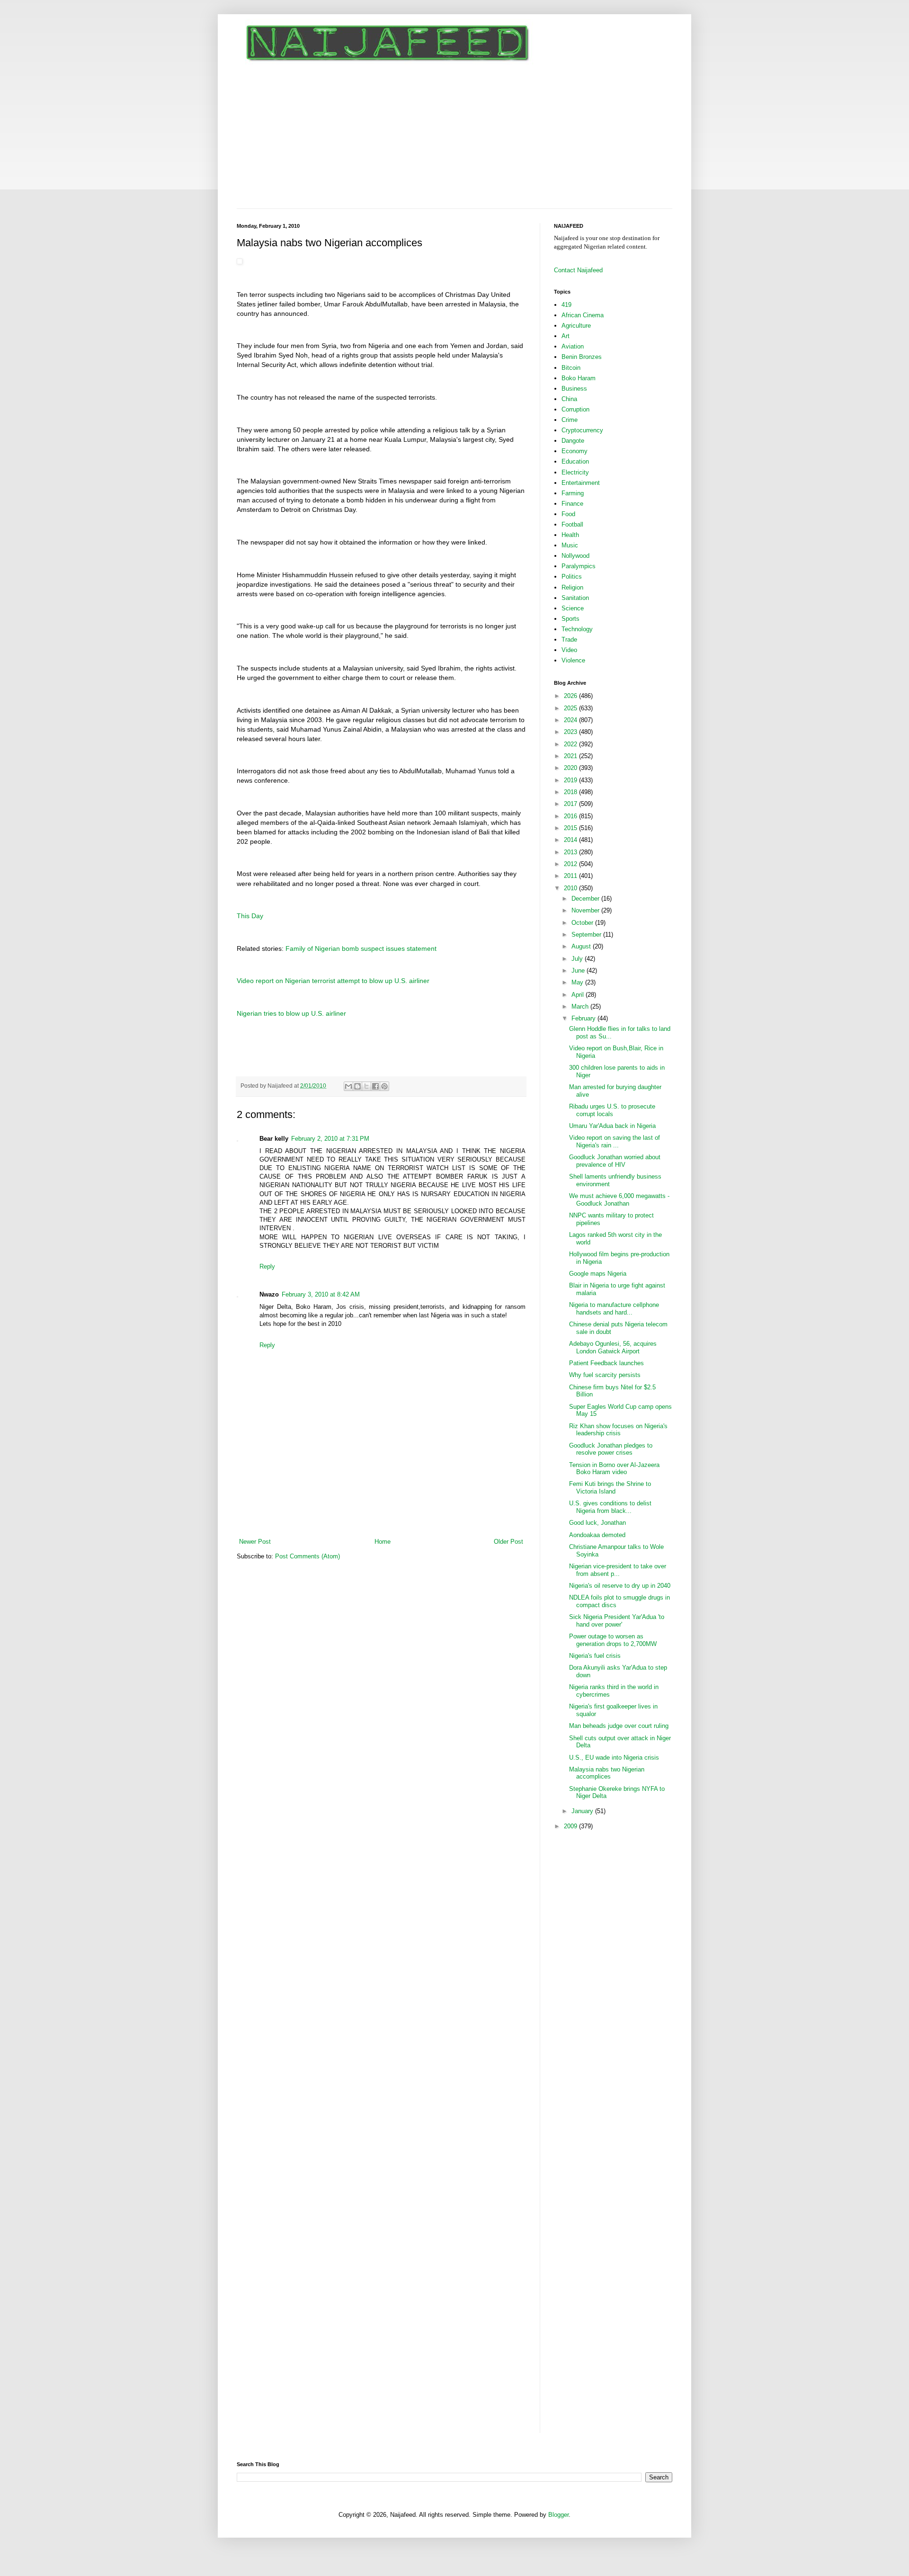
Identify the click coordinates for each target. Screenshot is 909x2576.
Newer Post (255, 1542)
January (583, 1811)
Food (568, 514)
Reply (267, 1266)
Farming (573, 493)
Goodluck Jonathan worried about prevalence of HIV (615, 1161)
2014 (571, 840)
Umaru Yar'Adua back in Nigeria (612, 1126)
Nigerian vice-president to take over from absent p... (618, 1570)
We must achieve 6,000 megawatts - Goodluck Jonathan (619, 1200)
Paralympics (579, 566)
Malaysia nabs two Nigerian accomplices (607, 1773)
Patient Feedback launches (606, 1363)
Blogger (558, 2515)
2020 (571, 768)
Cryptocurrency (582, 430)
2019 (571, 780)
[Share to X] (366, 1086)
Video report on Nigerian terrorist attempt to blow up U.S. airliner (333, 981)
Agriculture (576, 326)
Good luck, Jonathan (597, 1523)
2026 (571, 696)
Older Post (508, 1542)
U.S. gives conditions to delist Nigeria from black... (610, 1507)
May (578, 982)
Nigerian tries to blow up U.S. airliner (291, 1013)
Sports (570, 619)
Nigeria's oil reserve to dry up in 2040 (620, 1586)
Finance (572, 504)
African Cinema (583, 315)
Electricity (575, 472)
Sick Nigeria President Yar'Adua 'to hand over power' (617, 1621)
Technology (577, 629)
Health (570, 535)
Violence (573, 660)
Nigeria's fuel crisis (595, 1656)
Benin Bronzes (582, 357)
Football (572, 524)
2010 (571, 888)
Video (569, 650)
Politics (572, 577)
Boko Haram (579, 378)
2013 (571, 852)
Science (573, 608)
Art (566, 336)
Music (570, 545)
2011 (571, 876)
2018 (571, 792)
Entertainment (581, 483)
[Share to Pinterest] (384, 1086)
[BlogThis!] (357, 1086)
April (579, 995)
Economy (575, 451)
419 (566, 305)
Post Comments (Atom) (307, 1556)
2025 (571, 708)
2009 (571, 1826)
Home (383, 1542)
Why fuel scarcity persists (605, 1375)
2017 (571, 804)
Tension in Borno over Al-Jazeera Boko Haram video (614, 1469)
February (584, 1018)
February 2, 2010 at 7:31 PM (330, 1139)
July (578, 959)
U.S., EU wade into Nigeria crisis (614, 1758)
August (582, 946)
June (579, 970)
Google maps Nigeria (598, 1274)
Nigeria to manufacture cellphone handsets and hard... (614, 1309)
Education (575, 461)
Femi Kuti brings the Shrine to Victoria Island (610, 1488)
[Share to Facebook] (375, 1086)
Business (574, 389)
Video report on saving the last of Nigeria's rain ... (615, 1141)
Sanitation (575, 598)
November (586, 910)
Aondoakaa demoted (597, 1535)
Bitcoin (571, 368)
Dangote (573, 441)
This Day (250, 916)
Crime (570, 420)
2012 (571, 864)
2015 (571, 828)
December (586, 899)
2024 (571, 720)
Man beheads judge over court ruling (619, 1726)
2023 (571, 732)
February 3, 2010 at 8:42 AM (321, 1294)
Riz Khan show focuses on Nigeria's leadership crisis (618, 1430)
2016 (571, 816)
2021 (571, 756)
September (587, 935)
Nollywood (575, 556)
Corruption (575, 409)
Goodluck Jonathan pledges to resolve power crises (611, 1449)
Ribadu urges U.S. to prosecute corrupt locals (612, 1110)
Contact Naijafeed (578, 270)
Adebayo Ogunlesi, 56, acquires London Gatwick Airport (613, 1347)
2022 (571, 744)
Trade (569, 640)
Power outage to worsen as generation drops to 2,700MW (613, 1640)
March (581, 1006)
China (569, 399)
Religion (572, 587)
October (583, 923)
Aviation (573, 346)
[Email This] (348, 1086)
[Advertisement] (454, 137)
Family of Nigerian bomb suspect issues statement (361, 948)
